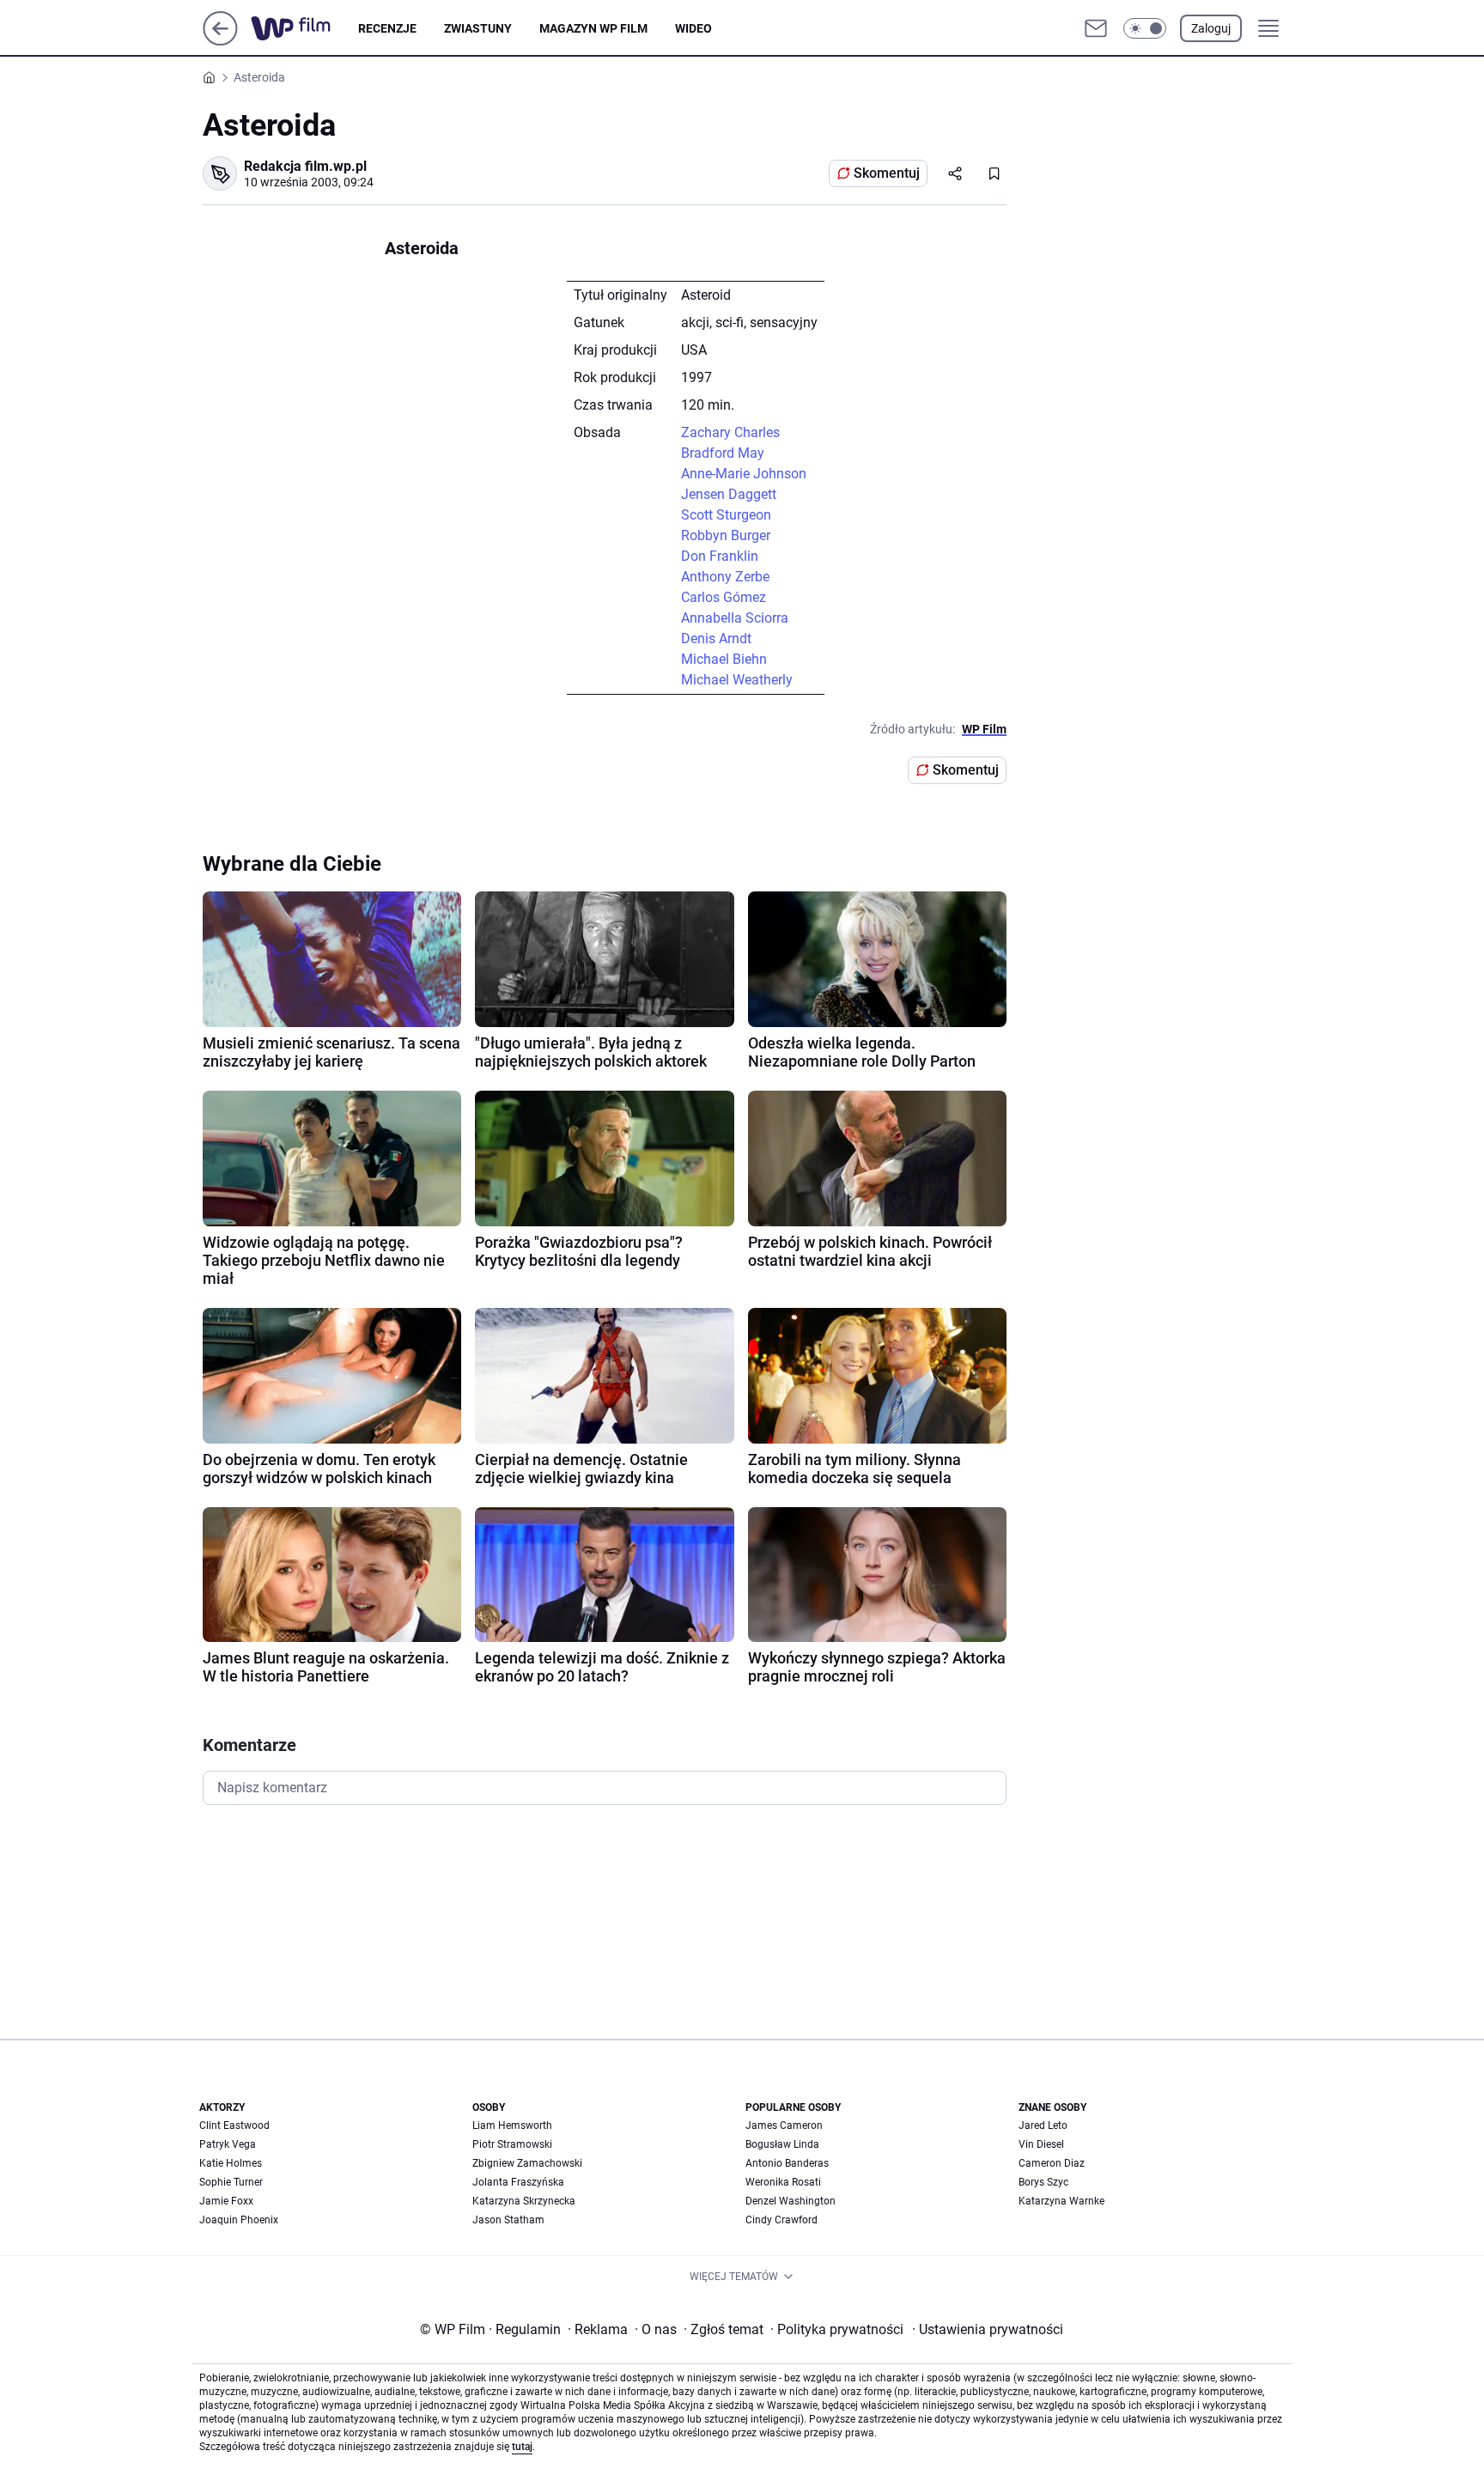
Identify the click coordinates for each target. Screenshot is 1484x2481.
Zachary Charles (730, 432)
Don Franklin (720, 556)
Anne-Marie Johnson (744, 474)
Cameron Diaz (1052, 2163)
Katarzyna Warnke (1061, 2201)
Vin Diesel (1041, 2144)
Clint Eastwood (234, 2125)
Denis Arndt (716, 638)
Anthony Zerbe (725, 577)
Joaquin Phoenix (239, 2220)
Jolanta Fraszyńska (518, 2182)
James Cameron (784, 2125)
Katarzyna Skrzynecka (524, 2201)
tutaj (522, 2447)
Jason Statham (508, 2220)
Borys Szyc (1043, 2182)
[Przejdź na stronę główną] (220, 41)
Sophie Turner (231, 2182)
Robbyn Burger (726, 535)
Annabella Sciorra (735, 618)
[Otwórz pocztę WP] (1096, 28)
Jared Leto (1043, 2125)
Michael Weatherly (737, 680)
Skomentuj (887, 173)
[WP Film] (304, 28)
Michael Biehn (724, 659)
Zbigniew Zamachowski (527, 2163)
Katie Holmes (231, 2163)
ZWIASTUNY (478, 28)
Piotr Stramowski (512, 2144)
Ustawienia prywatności (988, 2329)
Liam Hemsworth (512, 2125)
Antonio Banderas (787, 2163)
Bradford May (723, 453)
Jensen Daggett (729, 494)
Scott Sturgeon (726, 515)
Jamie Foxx (226, 2201)
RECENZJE (387, 28)
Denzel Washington (791, 2201)
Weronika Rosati (783, 2182)
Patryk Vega (228, 2144)
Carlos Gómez (724, 597)
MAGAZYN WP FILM (593, 28)
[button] (1145, 28)
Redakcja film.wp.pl (305, 166)
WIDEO (693, 28)
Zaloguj (1211, 28)
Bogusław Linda (782, 2144)
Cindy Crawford (782, 2220)
